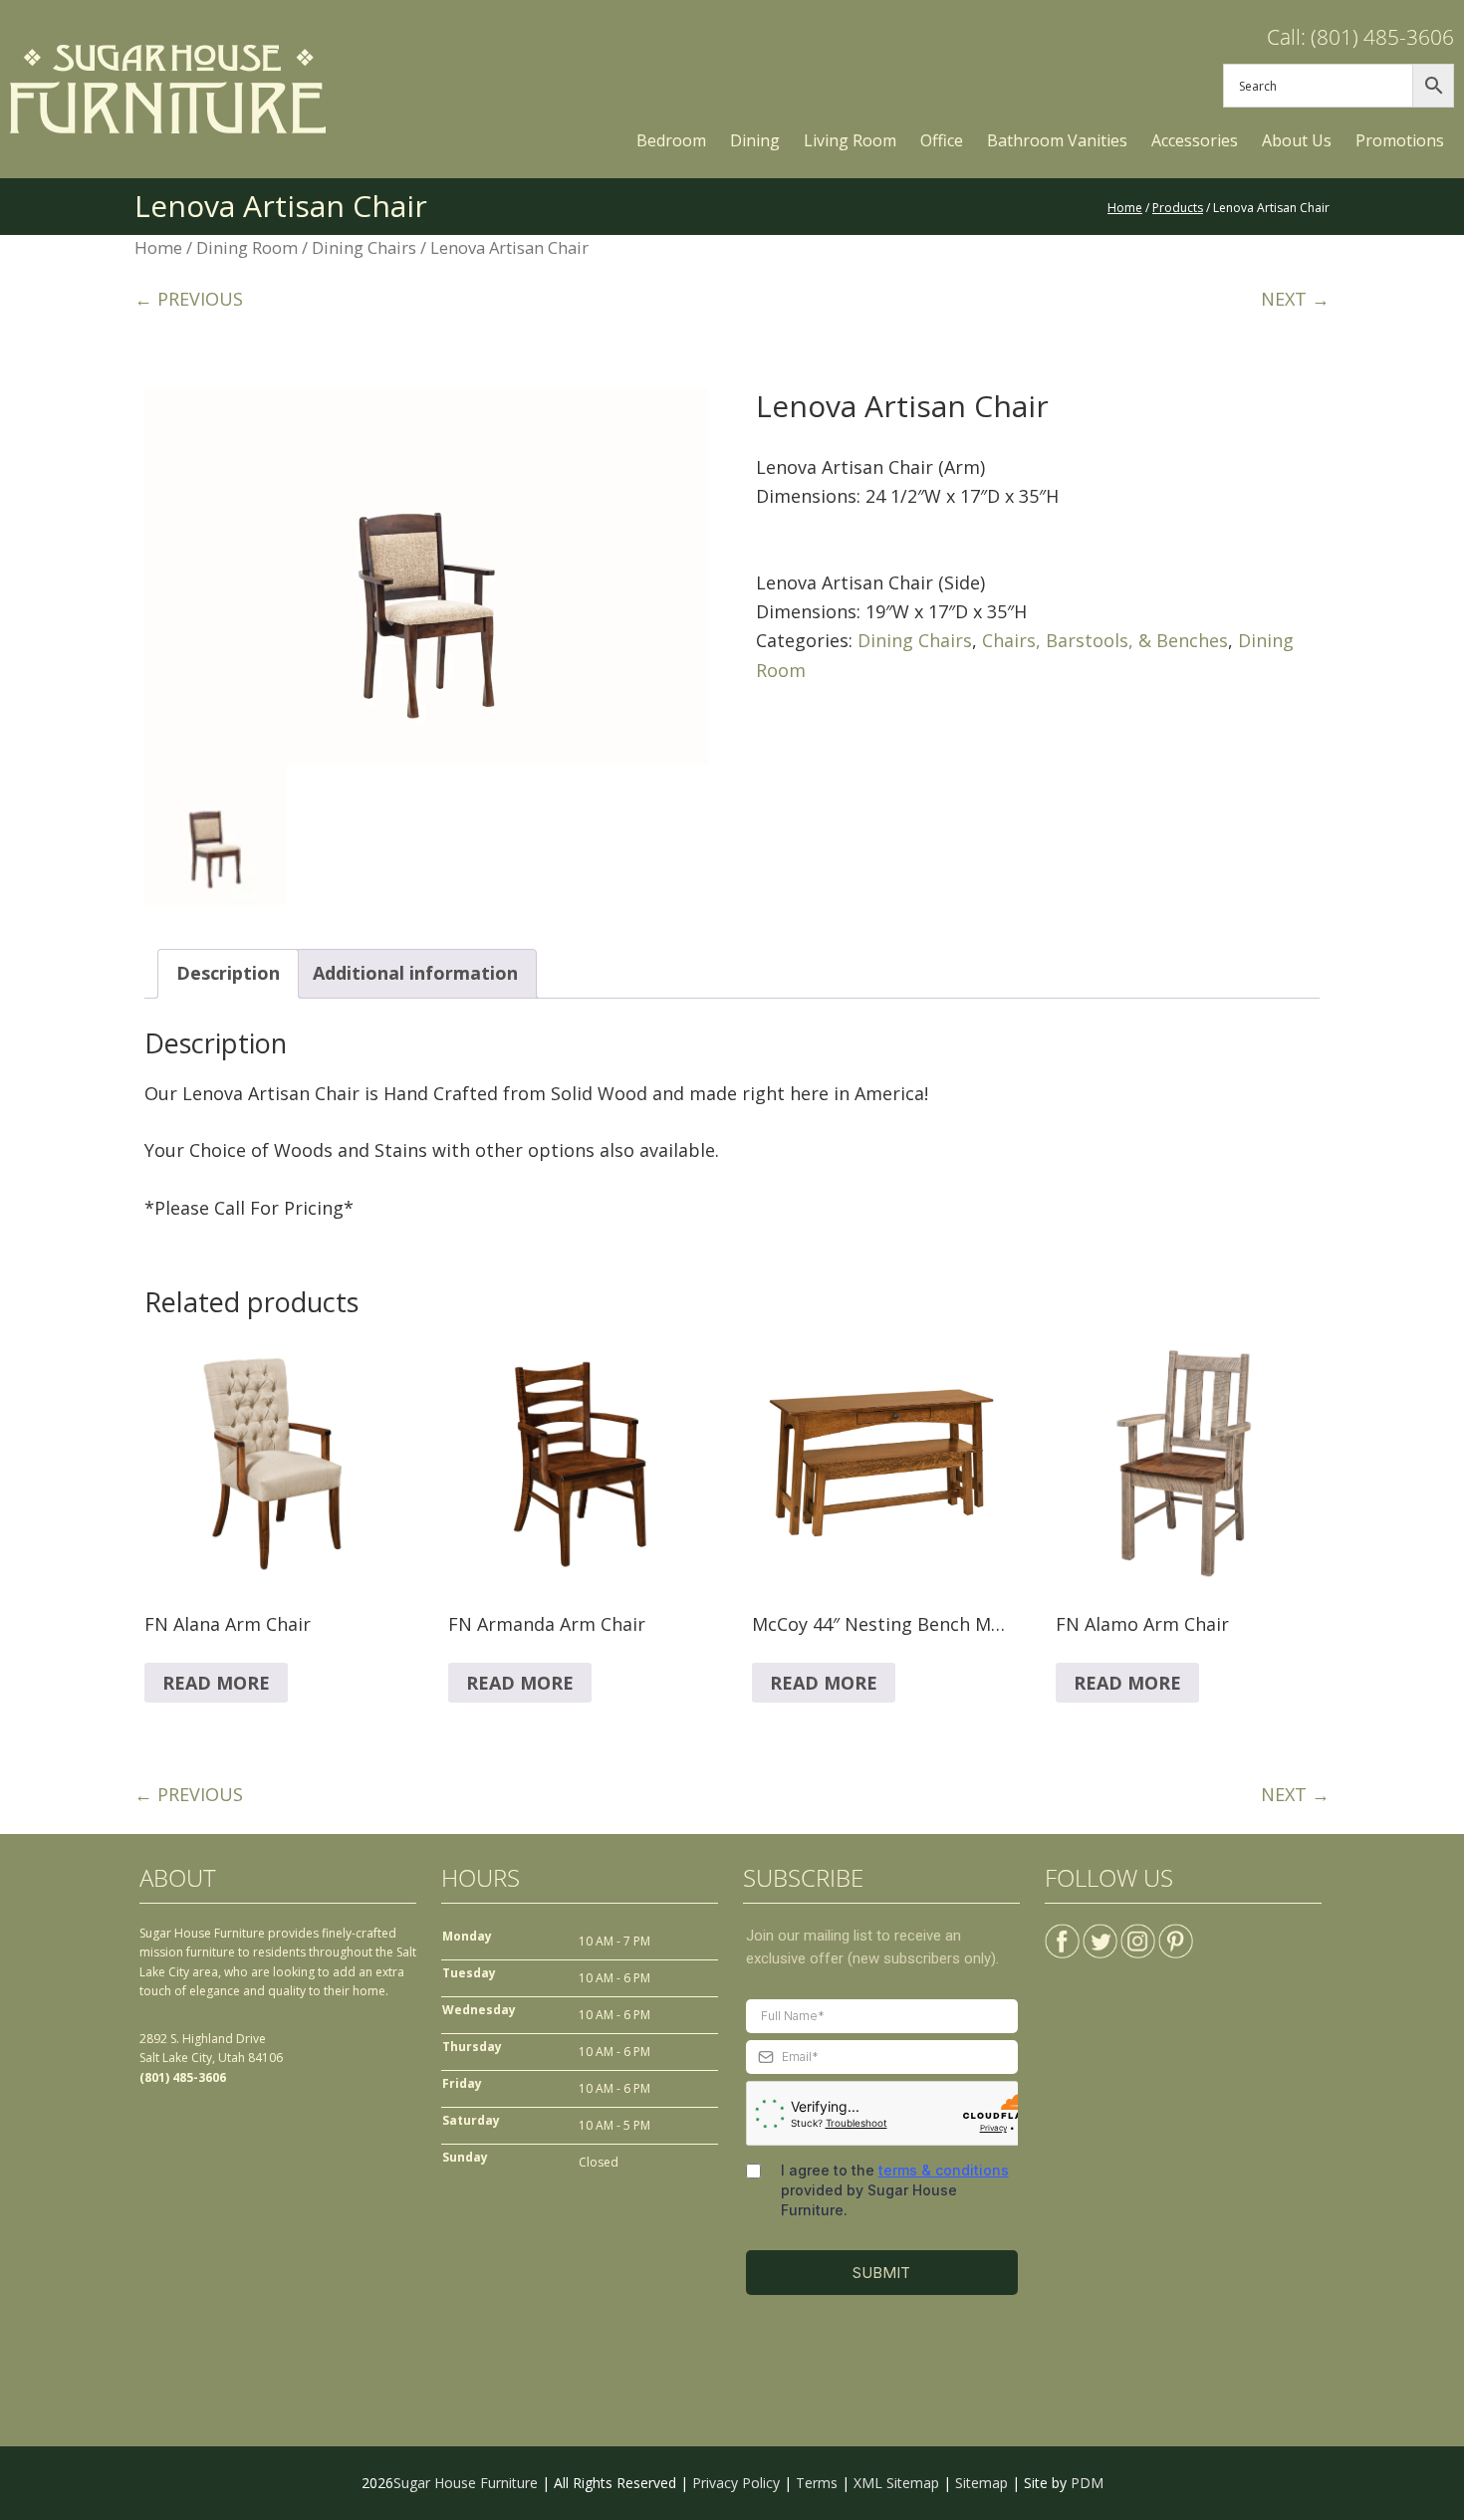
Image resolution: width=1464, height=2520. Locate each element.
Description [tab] (228, 973)
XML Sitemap (896, 2483)
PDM (1087, 2483)
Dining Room (247, 247)
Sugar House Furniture (466, 2483)
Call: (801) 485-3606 (1360, 37)
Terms (817, 2483)
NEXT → (1295, 299)
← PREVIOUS (189, 299)
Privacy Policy (736, 2483)
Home (158, 247)
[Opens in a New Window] (1062, 1933)
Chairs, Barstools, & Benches (1105, 640)
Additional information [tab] (415, 973)
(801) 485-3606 (183, 2077)
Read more (216, 1683)
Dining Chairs (364, 247)
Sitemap (981, 2483)
